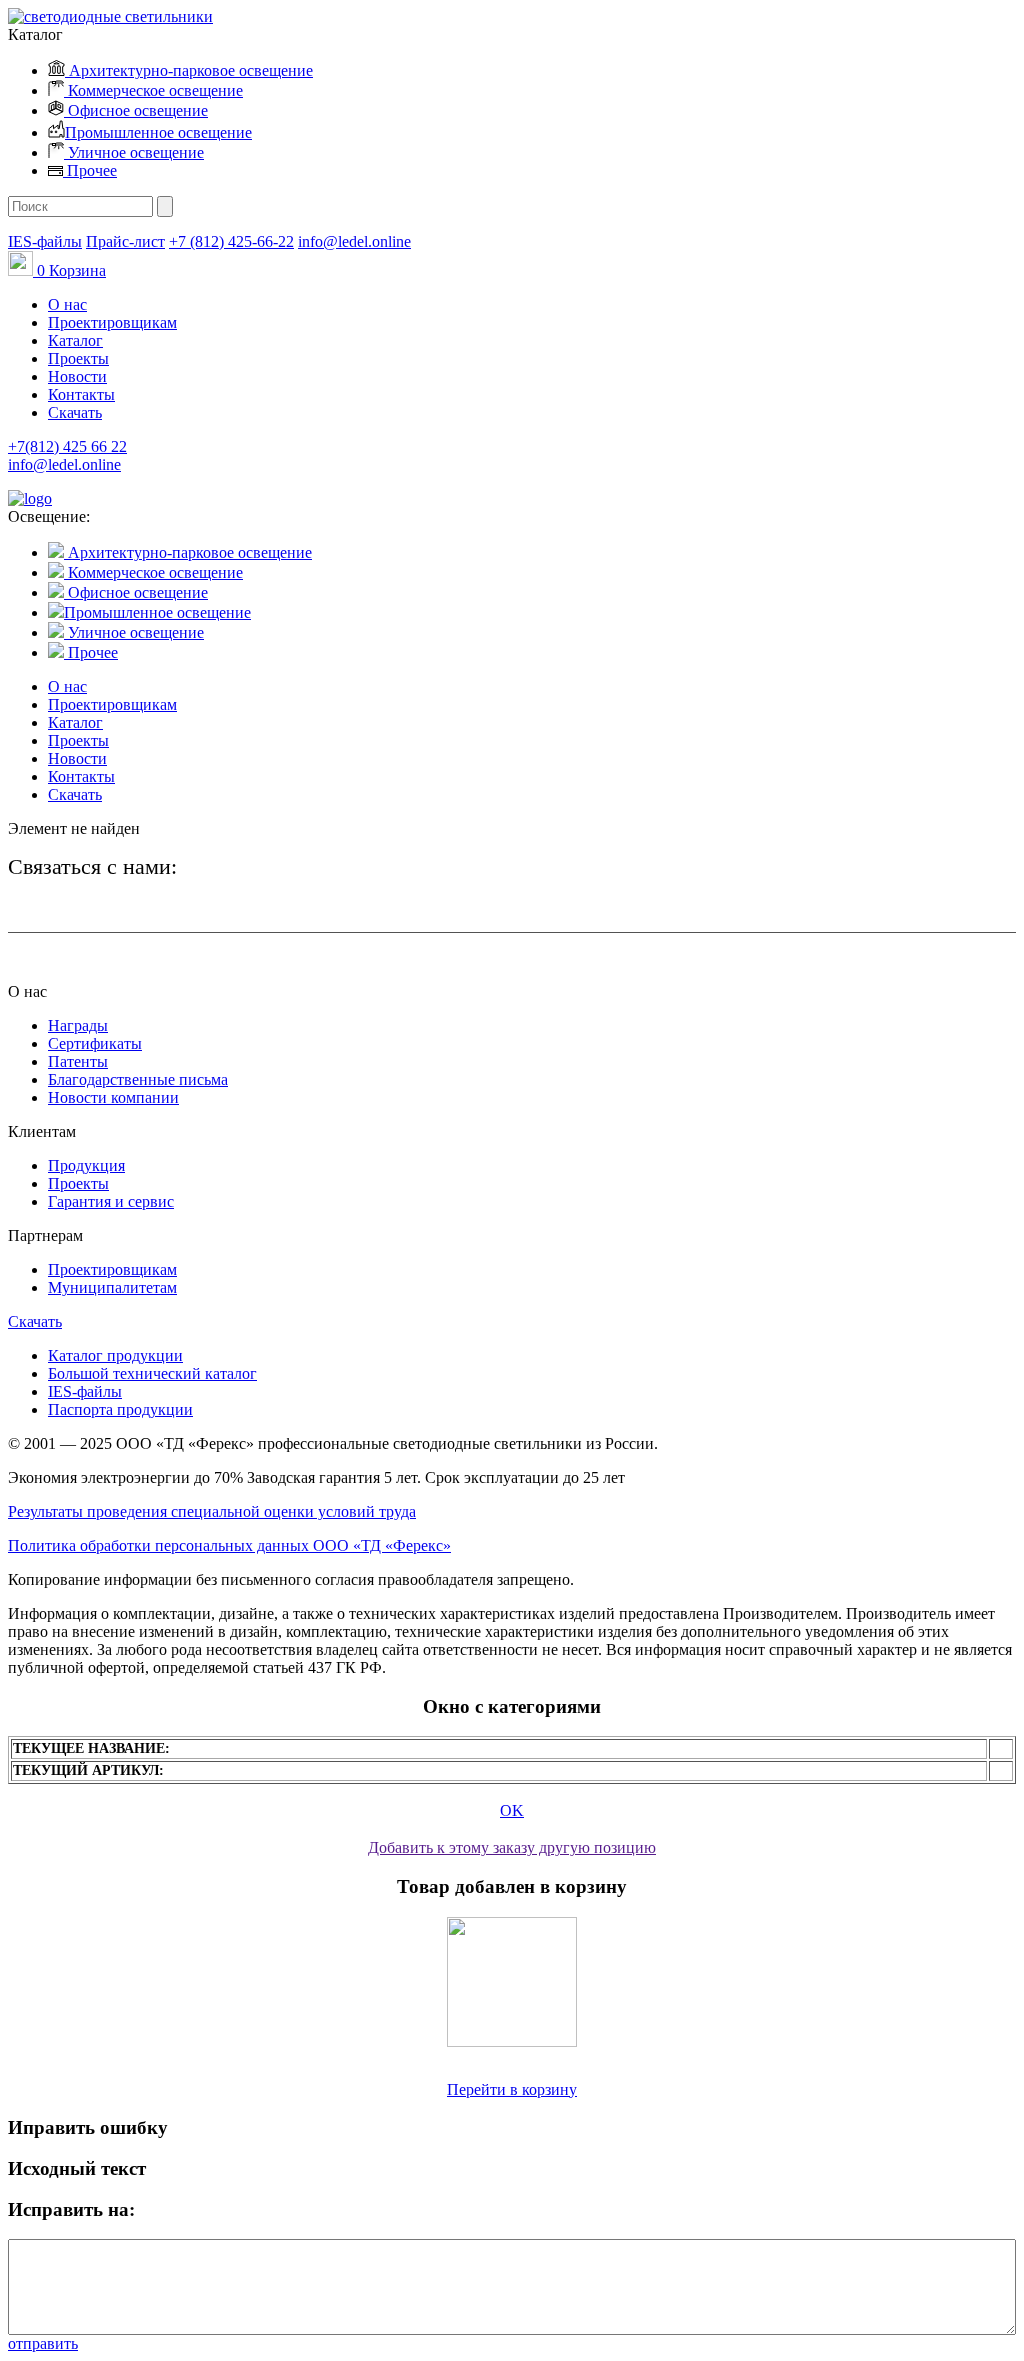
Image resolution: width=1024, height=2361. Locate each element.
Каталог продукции (115, 1355)
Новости (77, 376)
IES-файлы (45, 241)
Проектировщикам (112, 322)
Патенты (78, 1061)
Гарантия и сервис (111, 1201)
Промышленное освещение (158, 132)
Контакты (81, 394)
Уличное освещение (134, 152)
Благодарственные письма (138, 1079)
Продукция (86, 1165)
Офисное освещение (136, 110)
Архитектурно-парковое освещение (189, 70)
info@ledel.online (354, 241)
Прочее (90, 170)
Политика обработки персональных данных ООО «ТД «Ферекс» (229, 1545)
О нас (67, 304)
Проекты (78, 358)
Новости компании (113, 1097)
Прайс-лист (125, 241)
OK (512, 1810)
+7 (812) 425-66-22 (231, 241)
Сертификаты (95, 1043)
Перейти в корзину (512, 2089)
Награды (78, 1025)
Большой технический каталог (152, 1373)
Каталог (75, 340)
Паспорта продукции (120, 1409)
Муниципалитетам (112, 1287)
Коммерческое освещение (153, 90)
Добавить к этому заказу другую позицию (512, 1847)
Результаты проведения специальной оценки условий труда (212, 1511)
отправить (43, 2343)
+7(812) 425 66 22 (67, 446)
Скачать (75, 412)
